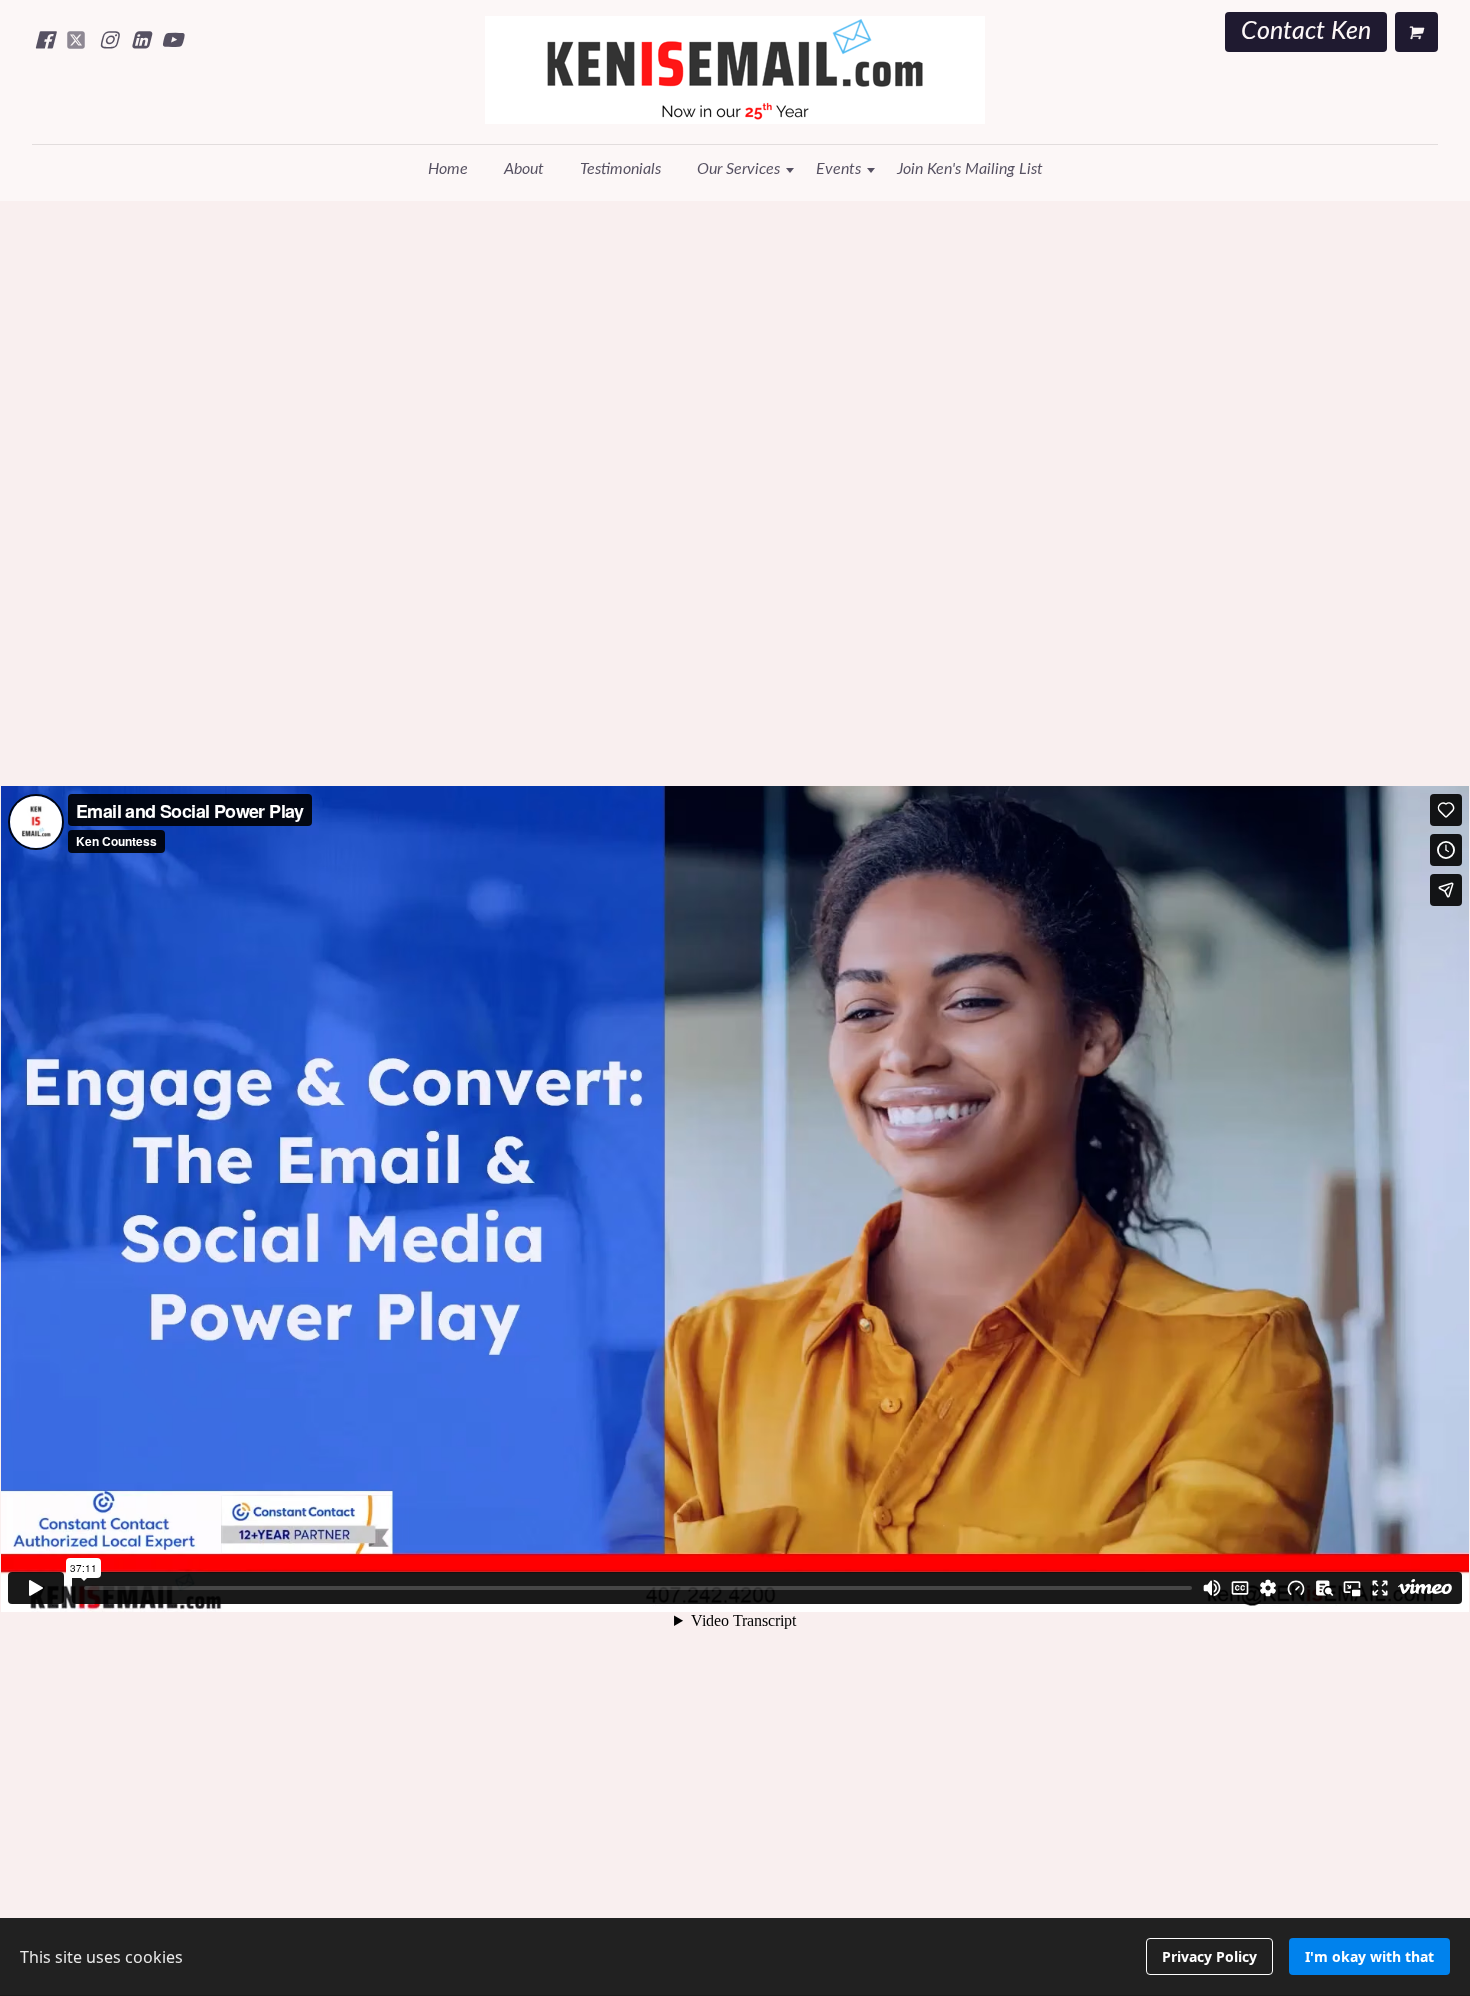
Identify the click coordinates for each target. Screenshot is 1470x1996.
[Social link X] (76, 40)
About (524, 169)
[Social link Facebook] (44, 40)
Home (448, 169)
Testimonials (620, 169)
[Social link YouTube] (172, 40)
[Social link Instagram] (108, 40)
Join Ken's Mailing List (970, 169)
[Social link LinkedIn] (140, 40)
